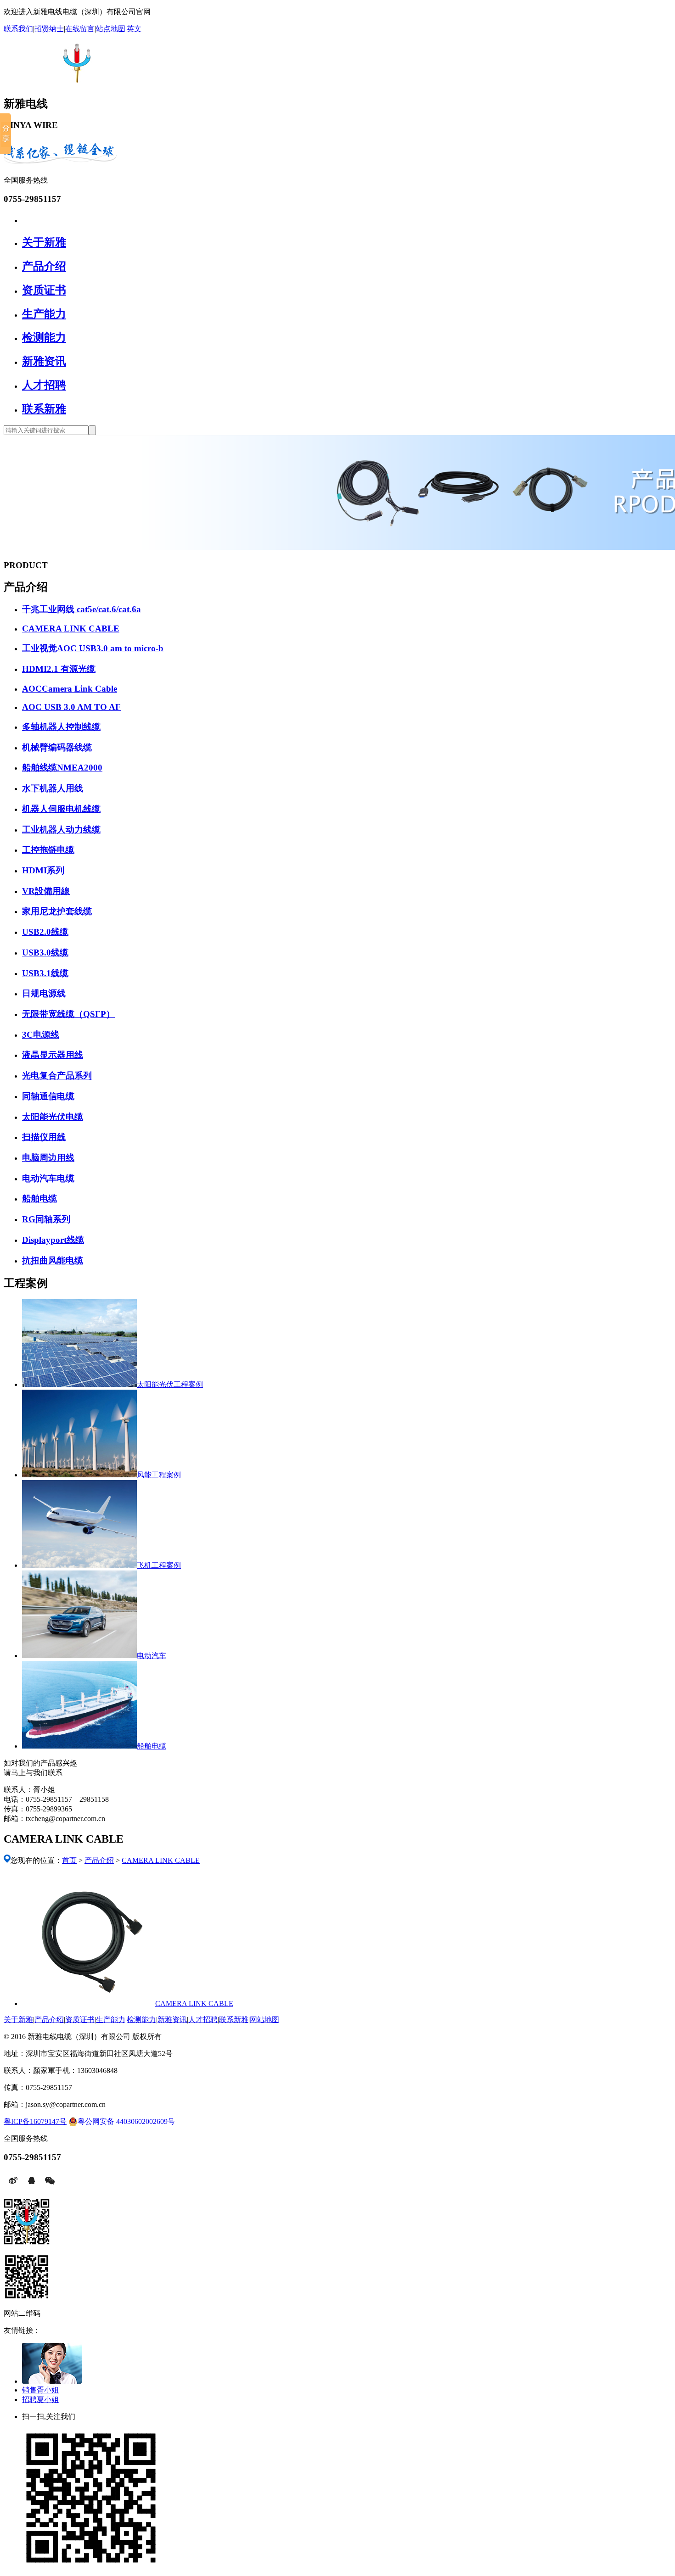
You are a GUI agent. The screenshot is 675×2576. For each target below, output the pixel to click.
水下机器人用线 (53, 788)
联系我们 (18, 29)
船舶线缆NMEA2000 (62, 768)
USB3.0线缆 (45, 953)
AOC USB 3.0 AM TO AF (71, 707)
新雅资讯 (44, 361)
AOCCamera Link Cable (70, 689)
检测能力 (44, 337)
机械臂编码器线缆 (57, 747)
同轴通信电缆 (48, 1096)
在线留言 (80, 29)
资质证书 (44, 290)
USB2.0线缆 (45, 932)
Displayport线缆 (53, 1240)
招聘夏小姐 (40, 2400)
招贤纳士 (49, 29)
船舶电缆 (39, 1199)
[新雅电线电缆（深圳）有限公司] (74, 78)
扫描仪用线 (44, 1137)
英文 (134, 29)
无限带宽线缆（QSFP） (68, 1014)
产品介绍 (44, 266)
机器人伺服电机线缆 (61, 809)
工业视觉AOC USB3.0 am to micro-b (93, 648)
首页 (69, 1860)
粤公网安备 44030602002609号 (126, 2121)
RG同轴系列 (46, 1219)
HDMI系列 (43, 870)
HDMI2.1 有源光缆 (59, 669)
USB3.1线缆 (45, 973)
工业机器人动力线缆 (61, 830)
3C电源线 (41, 1035)
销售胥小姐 (40, 2390)
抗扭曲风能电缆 (53, 1260)
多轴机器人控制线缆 (61, 727)
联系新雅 (44, 409)
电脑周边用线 (48, 1158)
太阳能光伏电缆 (53, 1117)
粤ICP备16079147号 (35, 2121)
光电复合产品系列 (57, 1076)
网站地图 (264, 2020)
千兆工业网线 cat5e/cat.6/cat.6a (82, 609)
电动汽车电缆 (48, 1178)
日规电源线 (44, 993)
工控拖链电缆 (48, 850)
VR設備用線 (46, 891)
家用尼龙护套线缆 (57, 911)
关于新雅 (44, 242)
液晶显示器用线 (53, 1055)
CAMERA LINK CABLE (71, 629)
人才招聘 (44, 385)
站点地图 (111, 29)
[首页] (26, 219)
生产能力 (44, 314)
